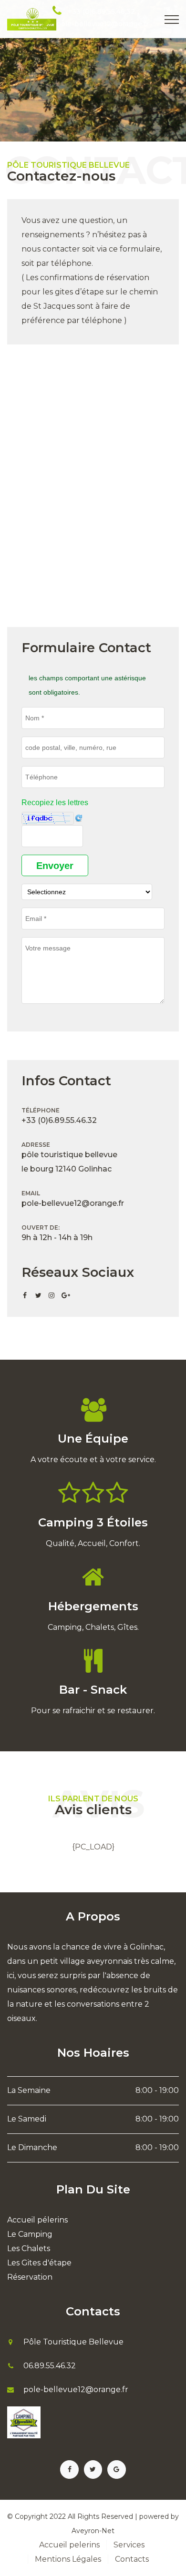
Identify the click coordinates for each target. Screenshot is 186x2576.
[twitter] (38, 1295)
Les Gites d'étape (39, 2263)
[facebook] (25, 1295)
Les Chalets (29, 2248)
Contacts (132, 2559)
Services (129, 2545)
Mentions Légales (68, 2559)
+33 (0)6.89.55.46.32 (101, 11)
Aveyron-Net (93, 2531)
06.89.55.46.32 (50, 2366)
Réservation (30, 2277)
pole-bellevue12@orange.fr (103, 24)
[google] (65, 1295)
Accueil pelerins (69, 2545)
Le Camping (30, 2234)
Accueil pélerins (37, 2220)
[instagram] (52, 1295)
